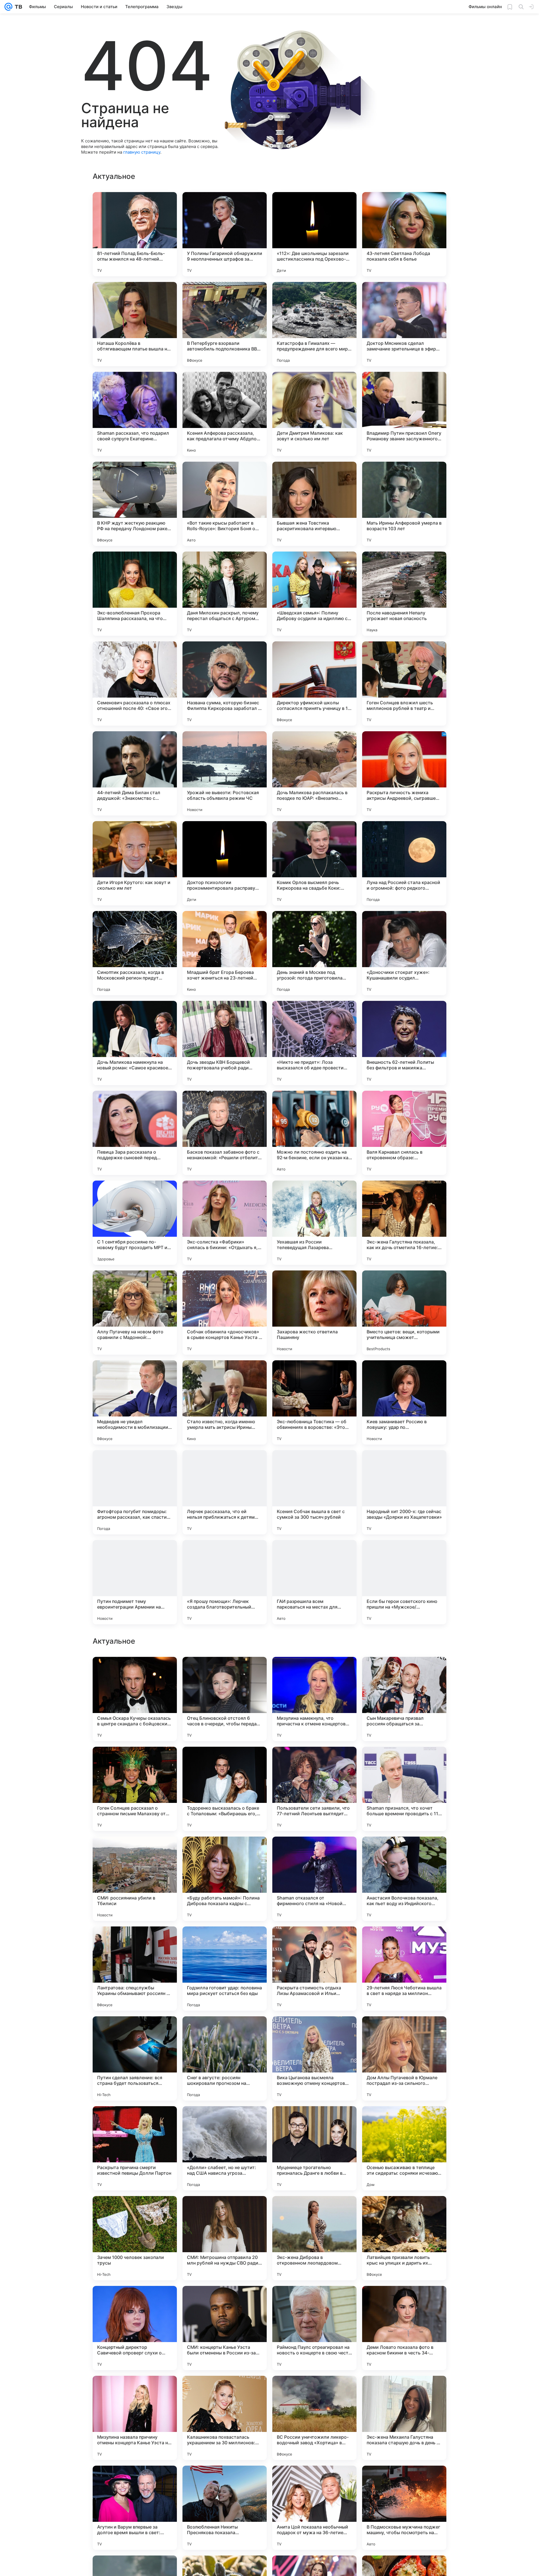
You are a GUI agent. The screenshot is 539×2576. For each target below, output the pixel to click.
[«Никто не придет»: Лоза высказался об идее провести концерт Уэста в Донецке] (314, 1043)
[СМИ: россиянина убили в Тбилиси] (135, 2418)
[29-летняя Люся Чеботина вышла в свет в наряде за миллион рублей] (404, 2508)
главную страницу (142, 152)
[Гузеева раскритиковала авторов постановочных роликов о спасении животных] (135, 1672)
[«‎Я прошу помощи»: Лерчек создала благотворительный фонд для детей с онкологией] (225, 1582)
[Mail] (8, 7)
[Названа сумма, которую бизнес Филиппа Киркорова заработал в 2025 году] (225, 684)
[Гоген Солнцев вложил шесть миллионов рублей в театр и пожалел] (404, 684)
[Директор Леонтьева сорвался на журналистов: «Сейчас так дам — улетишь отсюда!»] (314, 2121)
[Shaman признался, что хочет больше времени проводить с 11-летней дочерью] (404, 2328)
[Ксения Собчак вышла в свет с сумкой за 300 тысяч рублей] (314, 1492)
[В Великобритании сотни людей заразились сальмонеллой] (135, 2031)
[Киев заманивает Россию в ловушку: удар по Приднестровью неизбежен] (404, 1402)
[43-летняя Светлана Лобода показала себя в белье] (404, 234)
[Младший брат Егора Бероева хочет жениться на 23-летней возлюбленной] (225, 953)
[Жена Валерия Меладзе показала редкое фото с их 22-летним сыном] (135, 1762)
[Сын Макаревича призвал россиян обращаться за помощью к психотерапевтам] (404, 2238)
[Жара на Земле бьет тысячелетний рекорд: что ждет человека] (404, 1942)
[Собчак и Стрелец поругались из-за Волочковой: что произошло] (404, 1762)
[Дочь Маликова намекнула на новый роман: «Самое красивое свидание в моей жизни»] (135, 1043)
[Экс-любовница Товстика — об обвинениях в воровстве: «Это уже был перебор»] (314, 1402)
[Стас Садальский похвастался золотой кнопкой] (404, 2121)
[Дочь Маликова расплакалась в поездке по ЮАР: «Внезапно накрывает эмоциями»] (314, 773)
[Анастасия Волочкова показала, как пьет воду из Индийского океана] (404, 2418)
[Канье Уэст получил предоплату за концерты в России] (225, 1942)
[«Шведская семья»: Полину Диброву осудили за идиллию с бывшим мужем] (314, 594)
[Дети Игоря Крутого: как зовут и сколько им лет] (135, 863)
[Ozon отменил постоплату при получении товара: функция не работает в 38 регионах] (404, 2031)
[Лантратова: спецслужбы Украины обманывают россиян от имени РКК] (135, 2508)
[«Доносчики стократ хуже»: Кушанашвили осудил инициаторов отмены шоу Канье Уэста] (404, 953)
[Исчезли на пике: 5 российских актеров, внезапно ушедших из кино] (225, 2121)
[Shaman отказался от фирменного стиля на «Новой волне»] (314, 2418)
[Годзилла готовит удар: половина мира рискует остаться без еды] (225, 2508)
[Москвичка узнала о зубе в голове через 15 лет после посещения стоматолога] (135, 1852)
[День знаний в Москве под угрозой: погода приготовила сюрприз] (314, 953)
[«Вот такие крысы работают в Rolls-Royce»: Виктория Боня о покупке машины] (225, 504)
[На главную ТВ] (17, 7)
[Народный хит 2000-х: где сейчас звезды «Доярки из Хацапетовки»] (404, 1492)
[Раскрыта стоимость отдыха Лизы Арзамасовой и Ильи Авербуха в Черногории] (314, 2508)
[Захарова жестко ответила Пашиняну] (314, 1313)
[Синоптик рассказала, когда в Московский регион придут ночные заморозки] (135, 953)
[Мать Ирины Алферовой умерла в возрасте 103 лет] (404, 504)
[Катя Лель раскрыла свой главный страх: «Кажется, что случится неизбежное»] (225, 1852)
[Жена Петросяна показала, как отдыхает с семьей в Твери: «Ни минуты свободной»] (225, 1762)
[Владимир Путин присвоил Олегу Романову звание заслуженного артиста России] (404, 414)
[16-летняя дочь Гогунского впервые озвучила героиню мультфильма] (135, 2121)
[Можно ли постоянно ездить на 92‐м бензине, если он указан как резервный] (314, 1133)
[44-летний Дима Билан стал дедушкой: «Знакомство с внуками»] (135, 773)
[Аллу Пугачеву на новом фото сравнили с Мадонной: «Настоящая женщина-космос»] (135, 1313)
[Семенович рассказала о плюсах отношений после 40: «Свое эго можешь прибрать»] (135, 684)
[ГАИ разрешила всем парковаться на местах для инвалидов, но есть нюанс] (314, 1582)
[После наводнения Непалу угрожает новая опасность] (404, 594)
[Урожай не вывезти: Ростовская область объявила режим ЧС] (225, 773)
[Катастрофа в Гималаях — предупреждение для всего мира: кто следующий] (314, 324)
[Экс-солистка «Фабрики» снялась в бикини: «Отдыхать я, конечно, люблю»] (225, 1223)
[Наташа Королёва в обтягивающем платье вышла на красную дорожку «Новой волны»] (135, 324)
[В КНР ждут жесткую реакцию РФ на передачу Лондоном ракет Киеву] (135, 504)
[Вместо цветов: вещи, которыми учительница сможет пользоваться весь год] (404, 1313)
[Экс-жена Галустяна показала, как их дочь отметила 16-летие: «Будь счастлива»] (404, 1223)
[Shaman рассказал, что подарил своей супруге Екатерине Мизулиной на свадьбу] (135, 414)
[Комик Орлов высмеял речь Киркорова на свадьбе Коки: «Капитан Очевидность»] (314, 863)
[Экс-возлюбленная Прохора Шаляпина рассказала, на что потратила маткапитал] (135, 594)
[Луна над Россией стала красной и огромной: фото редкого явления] (404, 863)
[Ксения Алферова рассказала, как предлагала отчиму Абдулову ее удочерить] (225, 414)
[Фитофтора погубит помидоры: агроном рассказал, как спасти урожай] (135, 1492)
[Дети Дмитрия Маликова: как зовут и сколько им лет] (314, 414)
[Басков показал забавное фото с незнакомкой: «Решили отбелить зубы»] (225, 1133)
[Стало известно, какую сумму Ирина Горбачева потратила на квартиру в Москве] (314, 1762)
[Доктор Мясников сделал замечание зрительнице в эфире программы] (404, 324)
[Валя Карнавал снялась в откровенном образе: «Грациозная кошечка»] (404, 1133)
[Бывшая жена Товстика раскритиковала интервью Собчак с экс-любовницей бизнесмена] (314, 504)
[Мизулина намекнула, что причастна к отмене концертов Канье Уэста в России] (314, 2238)
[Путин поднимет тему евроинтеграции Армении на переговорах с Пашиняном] (135, 1582)
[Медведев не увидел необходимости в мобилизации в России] (135, 1402)
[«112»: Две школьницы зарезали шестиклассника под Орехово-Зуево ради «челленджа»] (314, 234)
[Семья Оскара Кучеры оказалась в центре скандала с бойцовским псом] (135, 2238)
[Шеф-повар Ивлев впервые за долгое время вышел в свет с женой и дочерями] (314, 1852)
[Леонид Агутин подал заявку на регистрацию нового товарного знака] (404, 1852)
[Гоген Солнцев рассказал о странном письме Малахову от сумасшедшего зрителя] (135, 2328)
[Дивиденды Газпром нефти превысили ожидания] (314, 2031)
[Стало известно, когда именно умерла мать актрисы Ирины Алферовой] (225, 1402)
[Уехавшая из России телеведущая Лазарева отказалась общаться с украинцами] (314, 1223)
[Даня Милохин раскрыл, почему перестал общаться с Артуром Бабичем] (225, 594)
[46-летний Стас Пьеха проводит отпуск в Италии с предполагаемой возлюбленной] (135, 1942)
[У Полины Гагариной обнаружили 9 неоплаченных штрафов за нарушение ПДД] (225, 234)
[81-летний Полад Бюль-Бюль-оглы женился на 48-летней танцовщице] (135, 234)
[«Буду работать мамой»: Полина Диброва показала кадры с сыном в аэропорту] (225, 2418)
